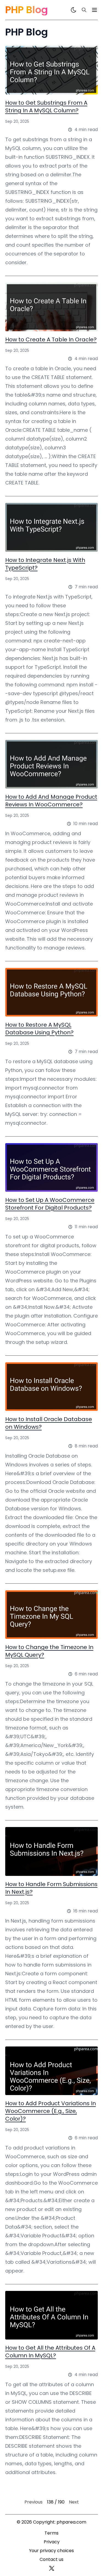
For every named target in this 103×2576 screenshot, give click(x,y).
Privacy (52, 2542)
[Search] (84, 10)
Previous (34, 2502)
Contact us (51, 2559)
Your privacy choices (51, 2551)
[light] (74, 10)
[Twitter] (52, 2568)
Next (74, 2502)
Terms (51, 2533)
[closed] (94, 10)
